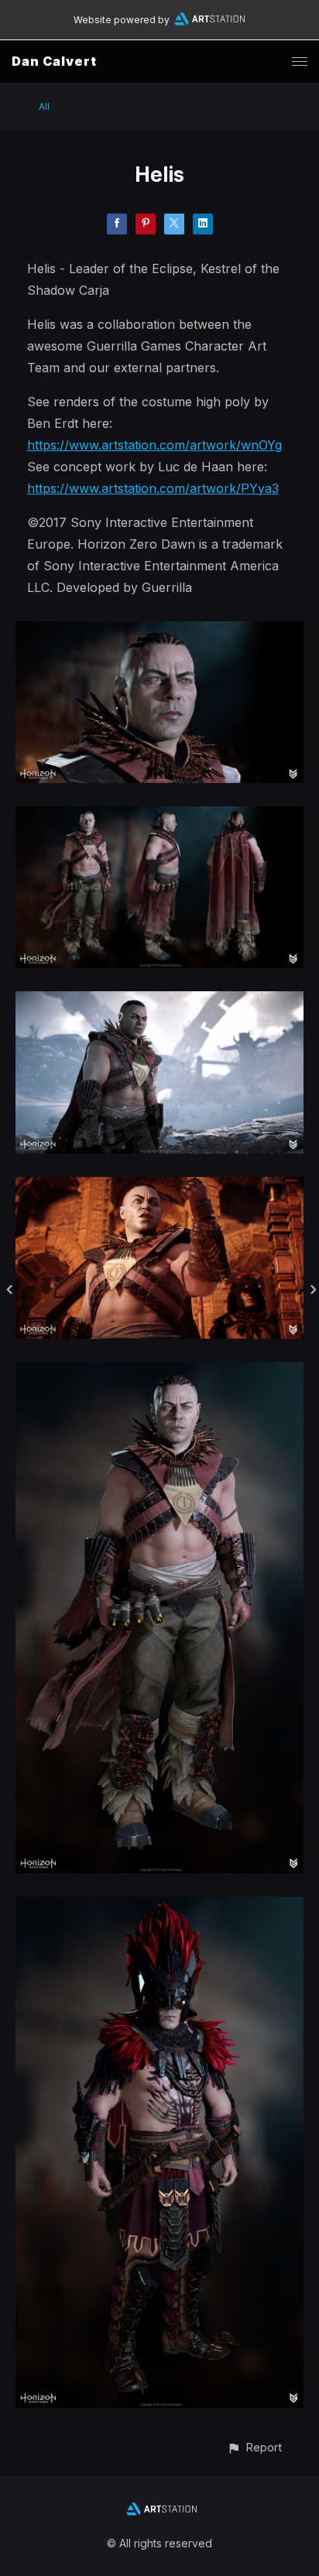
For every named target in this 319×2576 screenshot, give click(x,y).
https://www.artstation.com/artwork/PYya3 (153, 488)
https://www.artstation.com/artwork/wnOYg (154, 445)
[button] (254, 2447)
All (44, 106)
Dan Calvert (54, 61)
